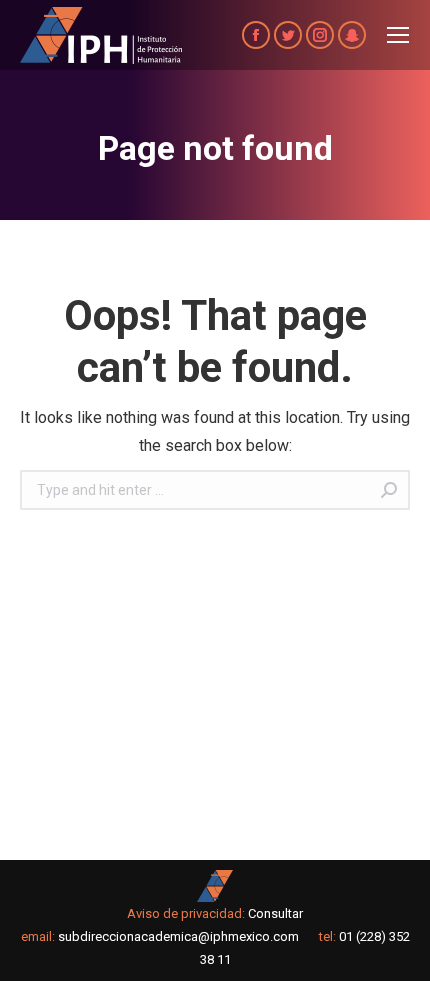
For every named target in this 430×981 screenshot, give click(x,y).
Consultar (275, 913)
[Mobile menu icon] (398, 35)
